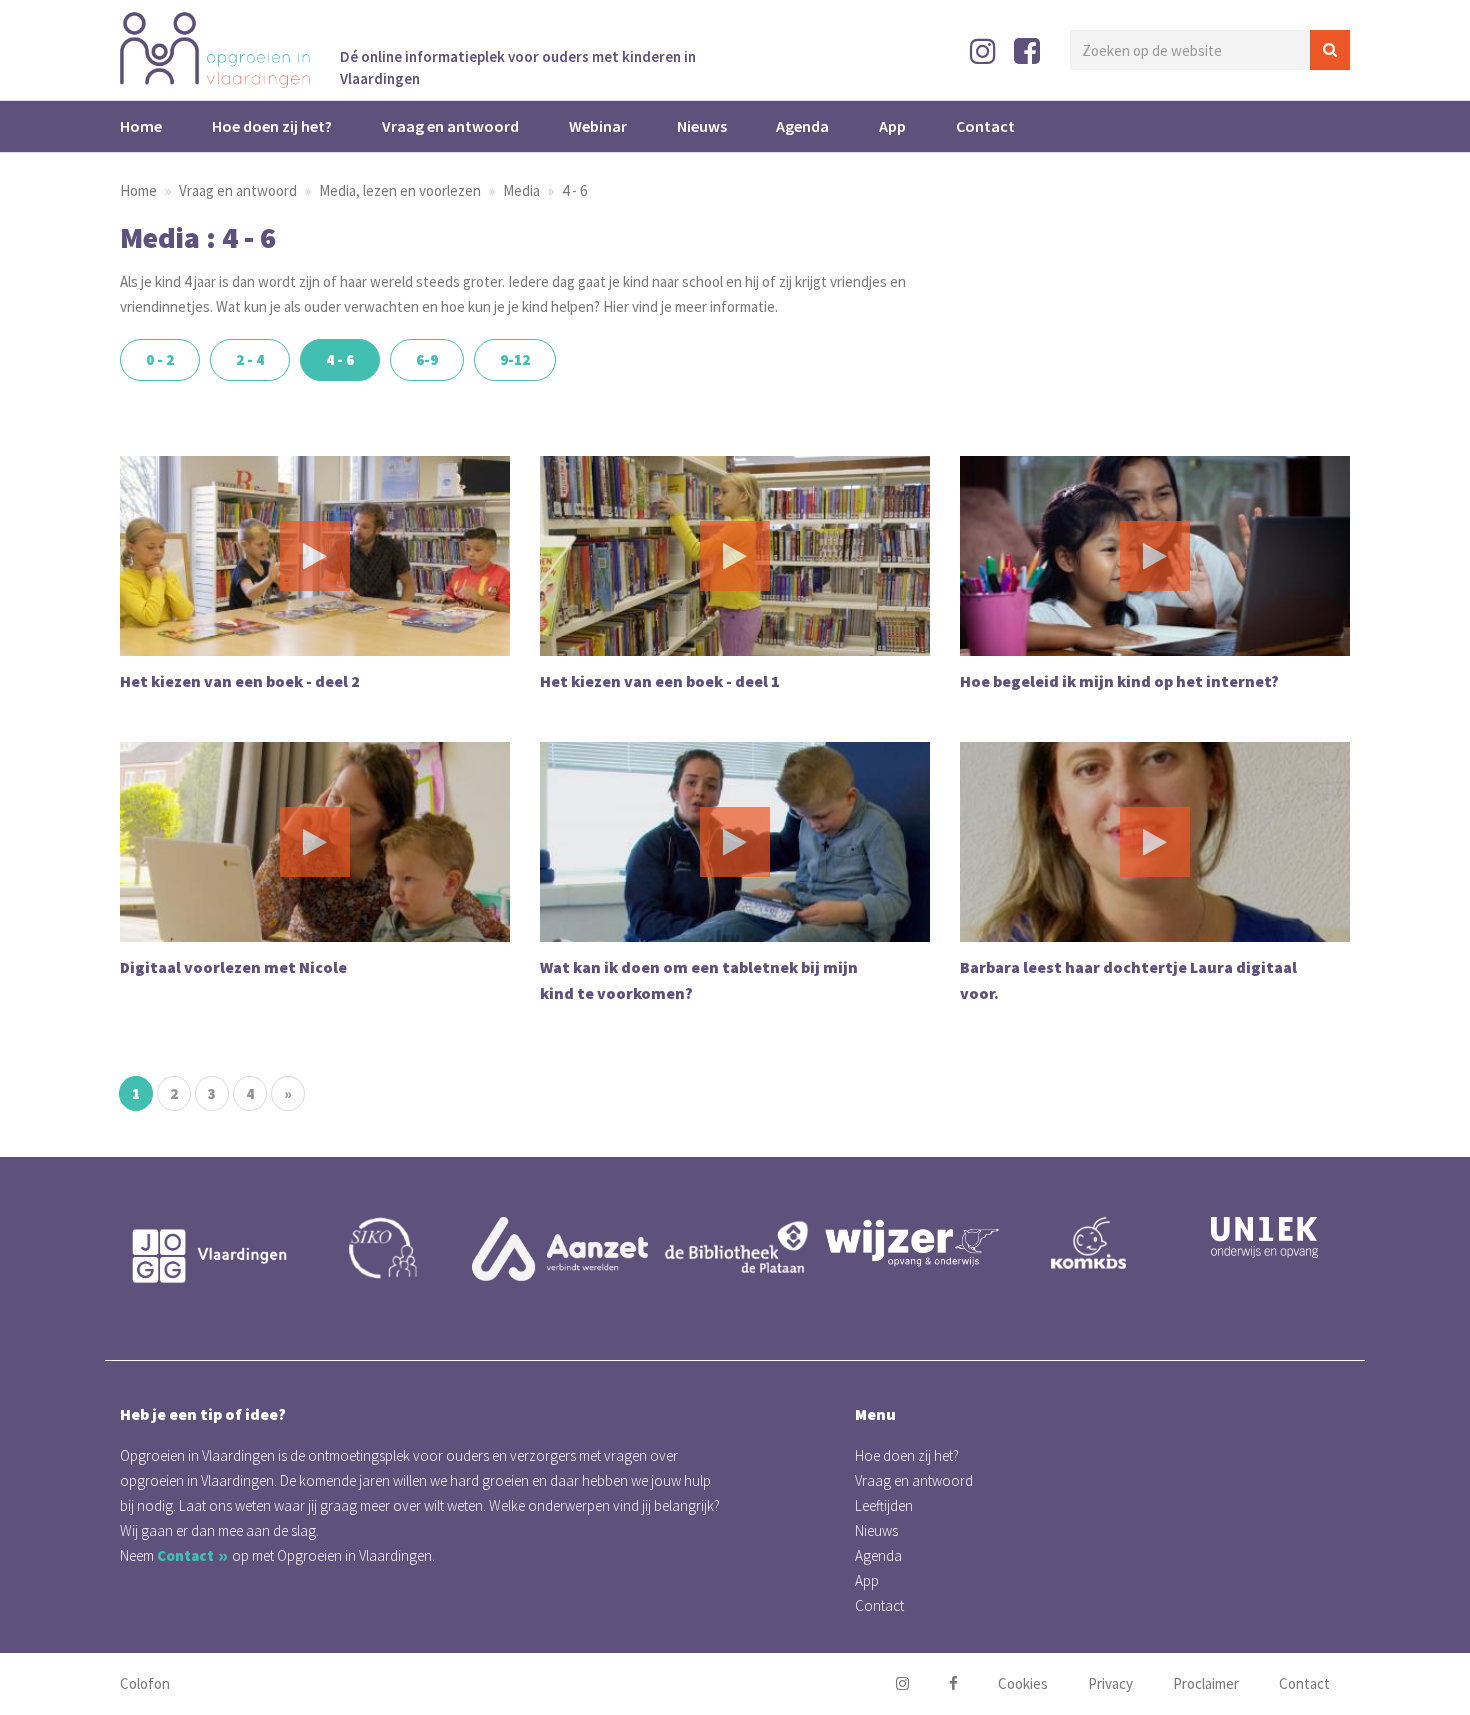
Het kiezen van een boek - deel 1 (660, 681)
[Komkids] (1088, 1243)
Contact (985, 126)
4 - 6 (574, 190)
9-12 (515, 359)
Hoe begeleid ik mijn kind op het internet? (1119, 681)
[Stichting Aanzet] (560, 1249)
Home (141, 126)
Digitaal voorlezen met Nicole (233, 967)
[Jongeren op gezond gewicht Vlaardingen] (208, 1256)
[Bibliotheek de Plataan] (736, 1248)
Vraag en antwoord (450, 126)
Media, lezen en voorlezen (400, 190)
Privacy (1110, 1683)
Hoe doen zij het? (272, 126)
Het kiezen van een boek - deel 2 (240, 681)
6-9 (427, 359)
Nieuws (702, 126)
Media (521, 190)
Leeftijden (884, 1505)
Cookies (1023, 1683)
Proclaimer (1206, 1683)
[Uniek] (1264, 1237)
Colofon (145, 1683)
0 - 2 (160, 359)
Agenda (802, 126)
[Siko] (384, 1248)
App (892, 126)
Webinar (598, 126)
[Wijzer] (912, 1242)
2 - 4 (250, 359)
